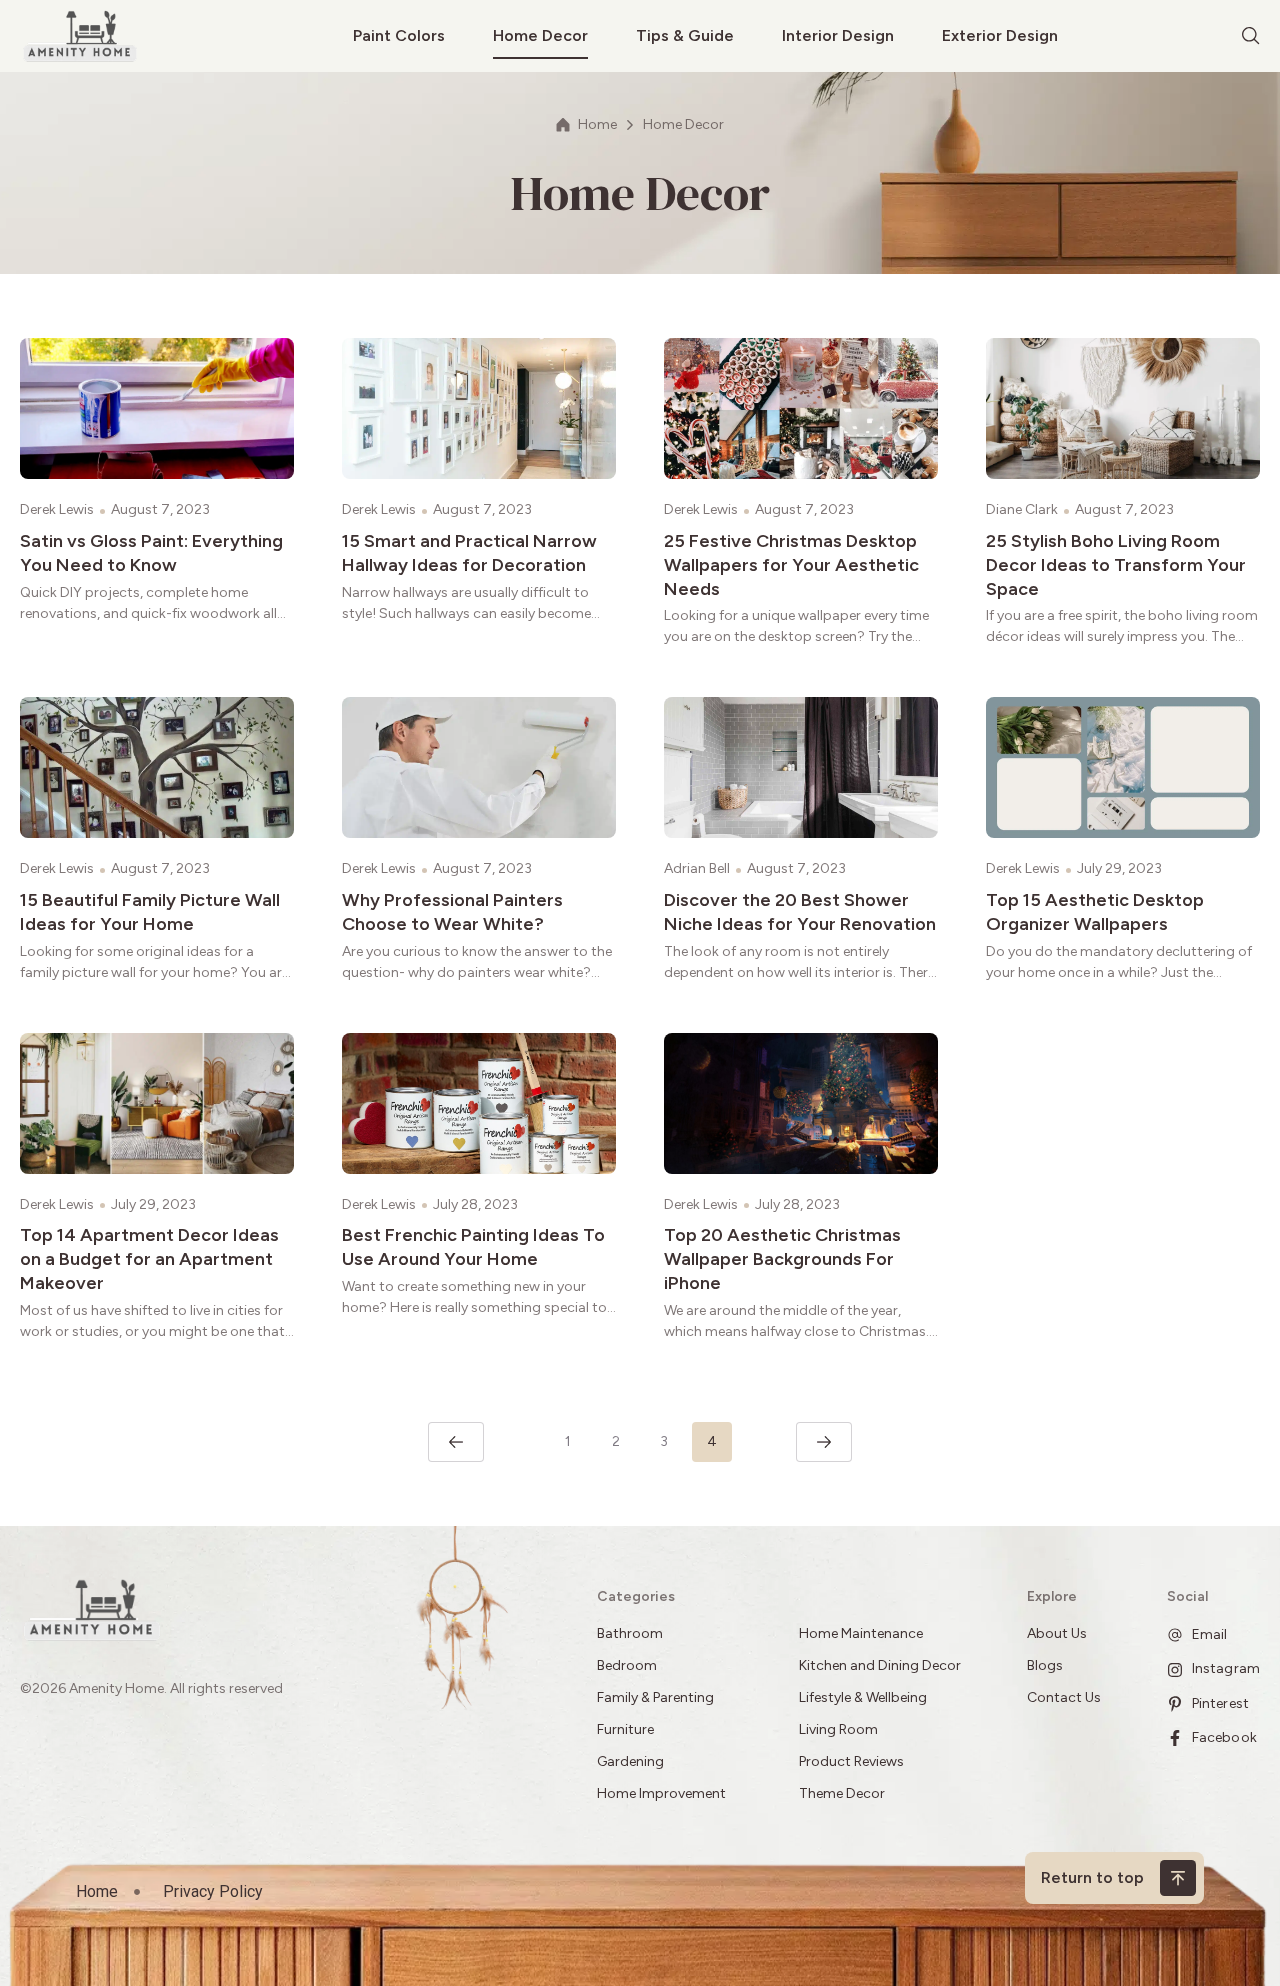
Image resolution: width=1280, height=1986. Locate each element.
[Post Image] (157, 408)
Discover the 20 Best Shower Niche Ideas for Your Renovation (800, 912)
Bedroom (627, 1665)
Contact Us (1064, 1697)
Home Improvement (661, 1793)
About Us (1057, 1633)
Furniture (625, 1729)
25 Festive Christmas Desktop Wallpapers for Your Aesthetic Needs (791, 565)
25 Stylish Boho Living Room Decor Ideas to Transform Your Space (1116, 565)
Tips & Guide (685, 35)
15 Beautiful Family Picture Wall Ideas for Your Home (150, 912)
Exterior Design (1000, 35)
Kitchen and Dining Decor (880, 1665)
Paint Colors (399, 35)
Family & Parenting (655, 1697)
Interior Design (838, 35)
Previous (456, 1442)
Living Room (838, 1729)
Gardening (630, 1761)
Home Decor (540, 35)
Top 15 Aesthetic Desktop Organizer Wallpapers (1095, 912)
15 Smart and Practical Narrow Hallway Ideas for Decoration (469, 553)
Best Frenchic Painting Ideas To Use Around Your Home (473, 1247)
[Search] (1251, 36)
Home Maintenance (861, 1633)
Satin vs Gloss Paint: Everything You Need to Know (151, 553)
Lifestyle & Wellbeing (863, 1697)
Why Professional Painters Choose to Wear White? (452, 912)
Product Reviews (853, 1761)
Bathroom (630, 1633)
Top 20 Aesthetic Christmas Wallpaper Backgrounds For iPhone (782, 1259)
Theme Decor (842, 1793)
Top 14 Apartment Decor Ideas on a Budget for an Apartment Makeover (149, 1259)
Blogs (1045, 1665)
